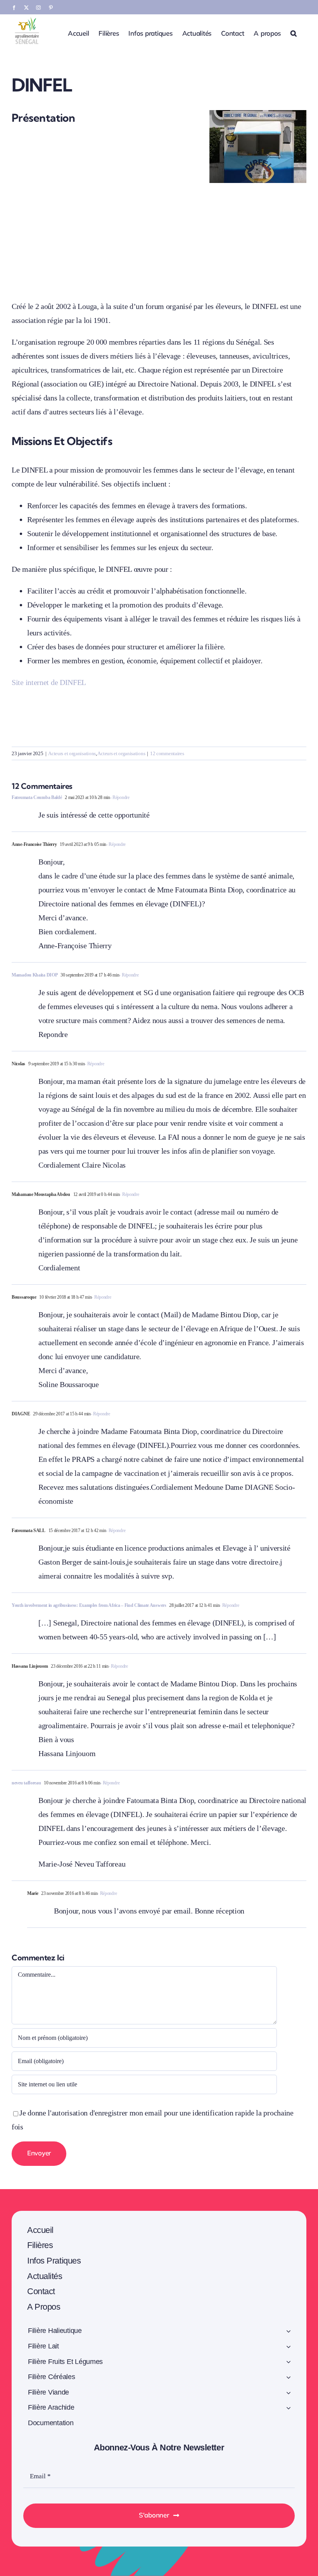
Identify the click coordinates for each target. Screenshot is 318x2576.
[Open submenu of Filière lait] (289, 2348)
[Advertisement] (159, 237)
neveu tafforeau (26, 1783)
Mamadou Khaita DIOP (35, 975)
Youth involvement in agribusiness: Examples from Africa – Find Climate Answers (89, 1605)
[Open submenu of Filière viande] (289, 2394)
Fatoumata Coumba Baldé (37, 797)
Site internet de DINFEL (49, 682)
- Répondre (120, 797)
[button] (294, 33)
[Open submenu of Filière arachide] (289, 2409)
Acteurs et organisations (72, 753)
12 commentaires (167, 753)
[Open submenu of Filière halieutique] (289, 2332)
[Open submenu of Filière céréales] (289, 2378)
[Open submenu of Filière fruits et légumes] (289, 2363)
